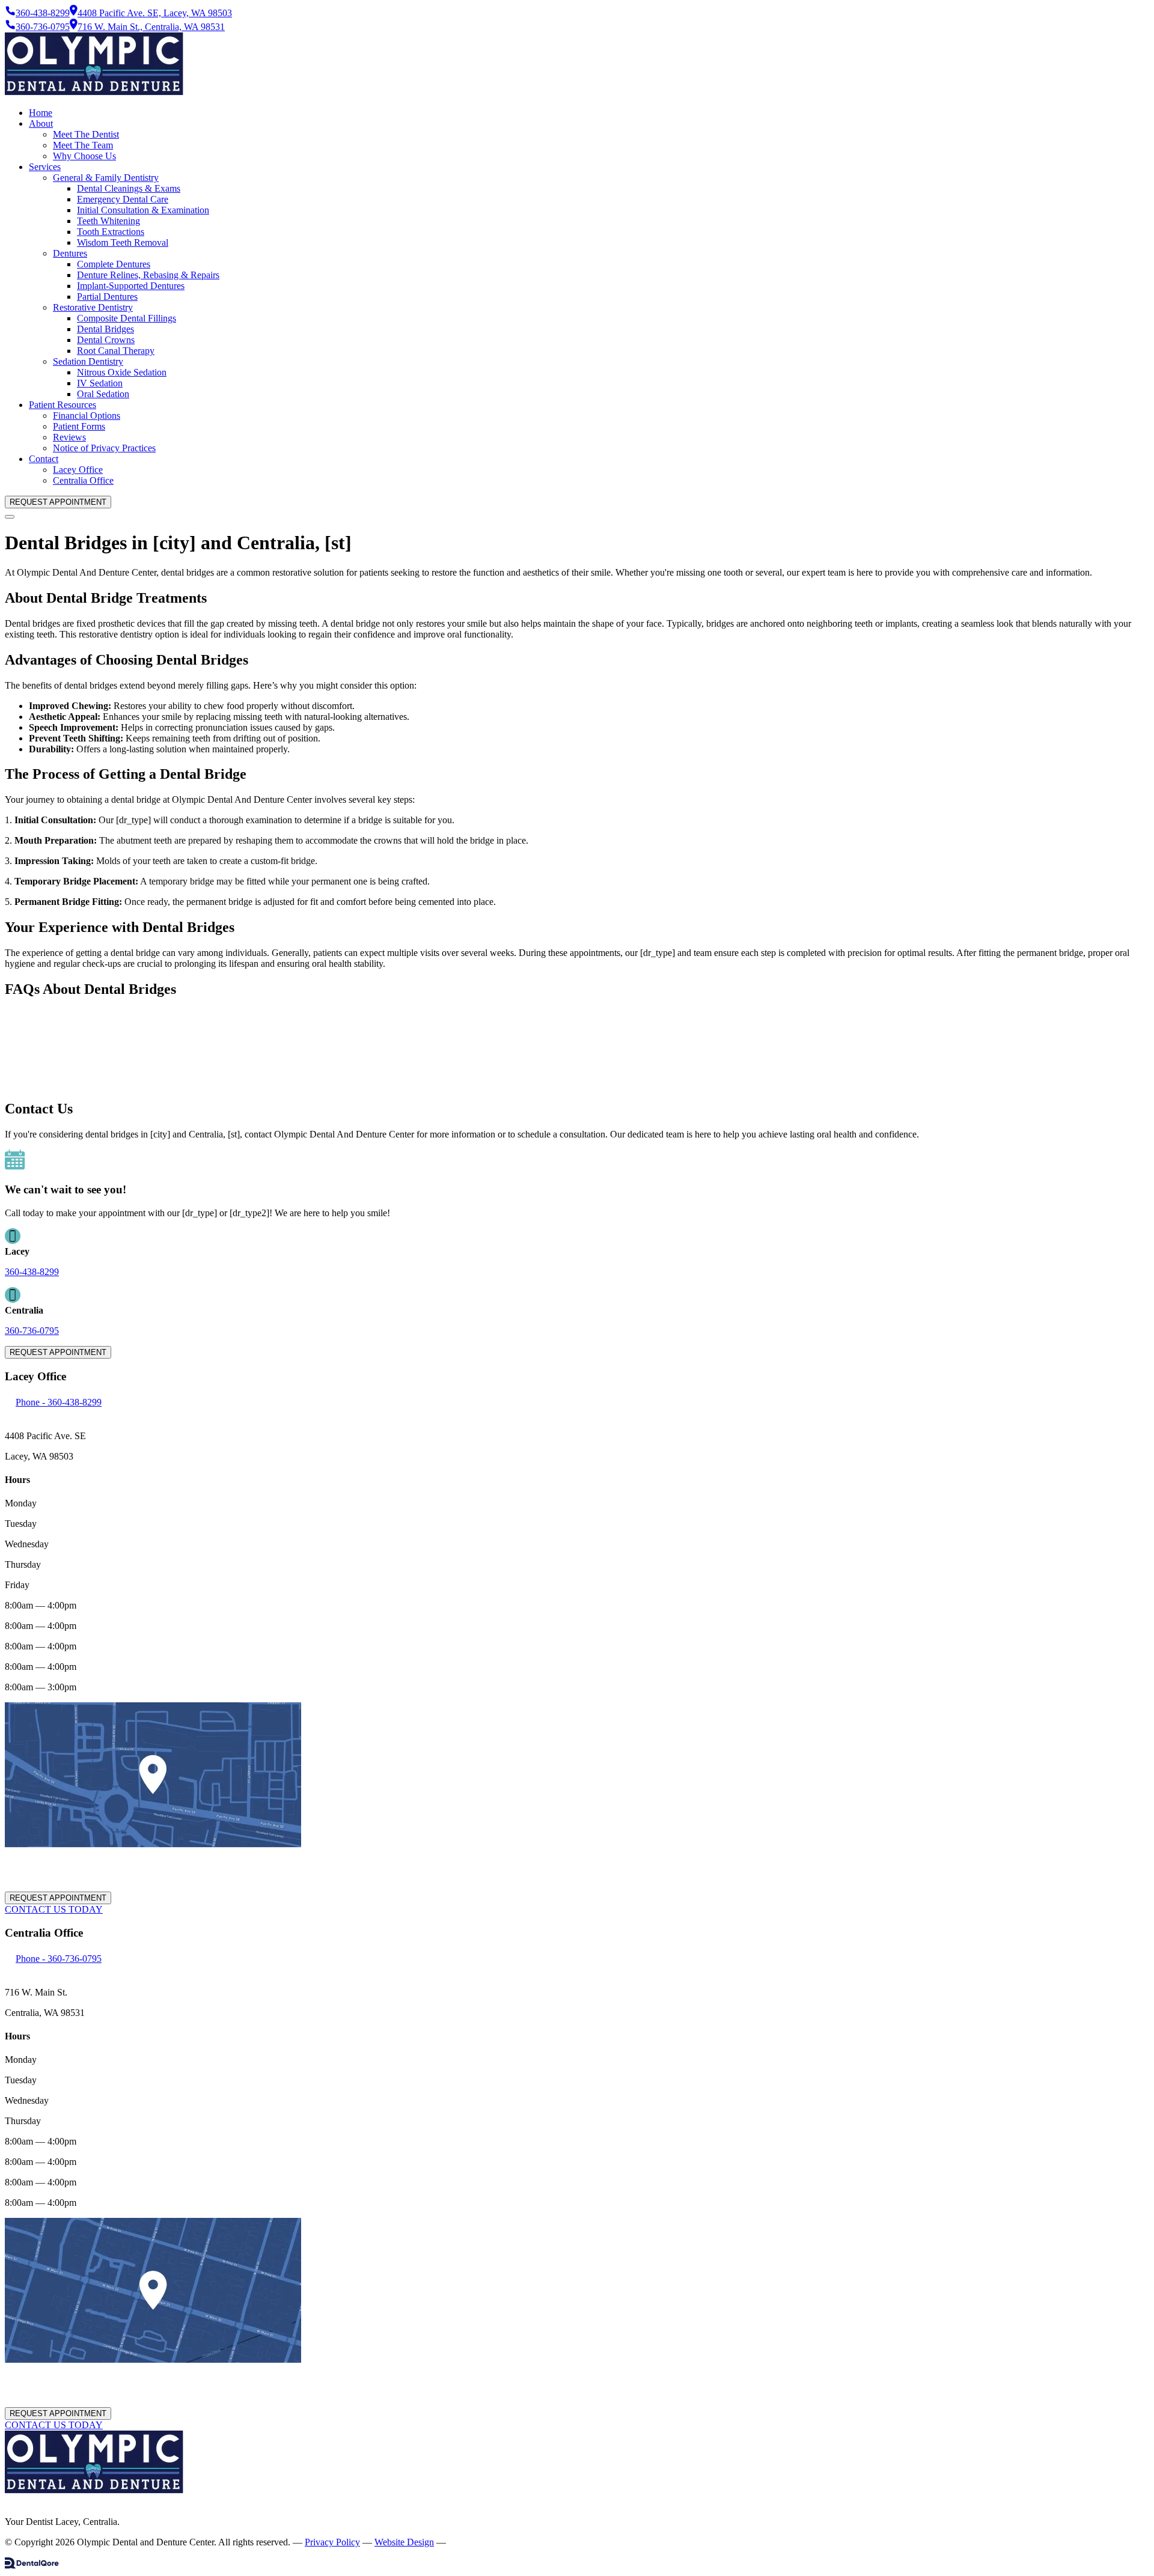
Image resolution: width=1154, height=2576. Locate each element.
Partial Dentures (107, 297)
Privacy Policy (332, 2542)
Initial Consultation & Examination (143, 210)
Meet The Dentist (86, 134)
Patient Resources (63, 405)
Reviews (69, 437)
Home (41, 113)
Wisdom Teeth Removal (123, 242)
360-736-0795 (32, 1331)
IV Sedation (100, 383)
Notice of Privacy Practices (104, 448)
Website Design (404, 2542)
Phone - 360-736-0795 (59, 1959)
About (41, 123)
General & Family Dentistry (106, 178)
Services (45, 167)
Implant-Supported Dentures (131, 286)
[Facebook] (7, 2501)
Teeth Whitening (108, 221)
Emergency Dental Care (123, 199)
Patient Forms (79, 426)
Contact (44, 459)
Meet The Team (83, 145)
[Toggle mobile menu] (10, 517)
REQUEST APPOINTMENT (58, 502)
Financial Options (87, 416)
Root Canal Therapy (116, 351)
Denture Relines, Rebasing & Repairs (148, 275)
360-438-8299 (32, 1272)
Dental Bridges (105, 329)
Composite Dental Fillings (127, 318)
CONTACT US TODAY (54, 1909)
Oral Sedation (103, 394)
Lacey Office (78, 470)
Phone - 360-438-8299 (59, 1402)
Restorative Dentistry (93, 307)
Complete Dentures (114, 264)
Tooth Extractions (111, 232)
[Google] (13, 2501)
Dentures (70, 253)
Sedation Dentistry (88, 361)
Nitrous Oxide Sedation (122, 372)
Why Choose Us (84, 156)
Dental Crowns (106, 340)
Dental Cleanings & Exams (129, 188)
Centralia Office (83, 480)
